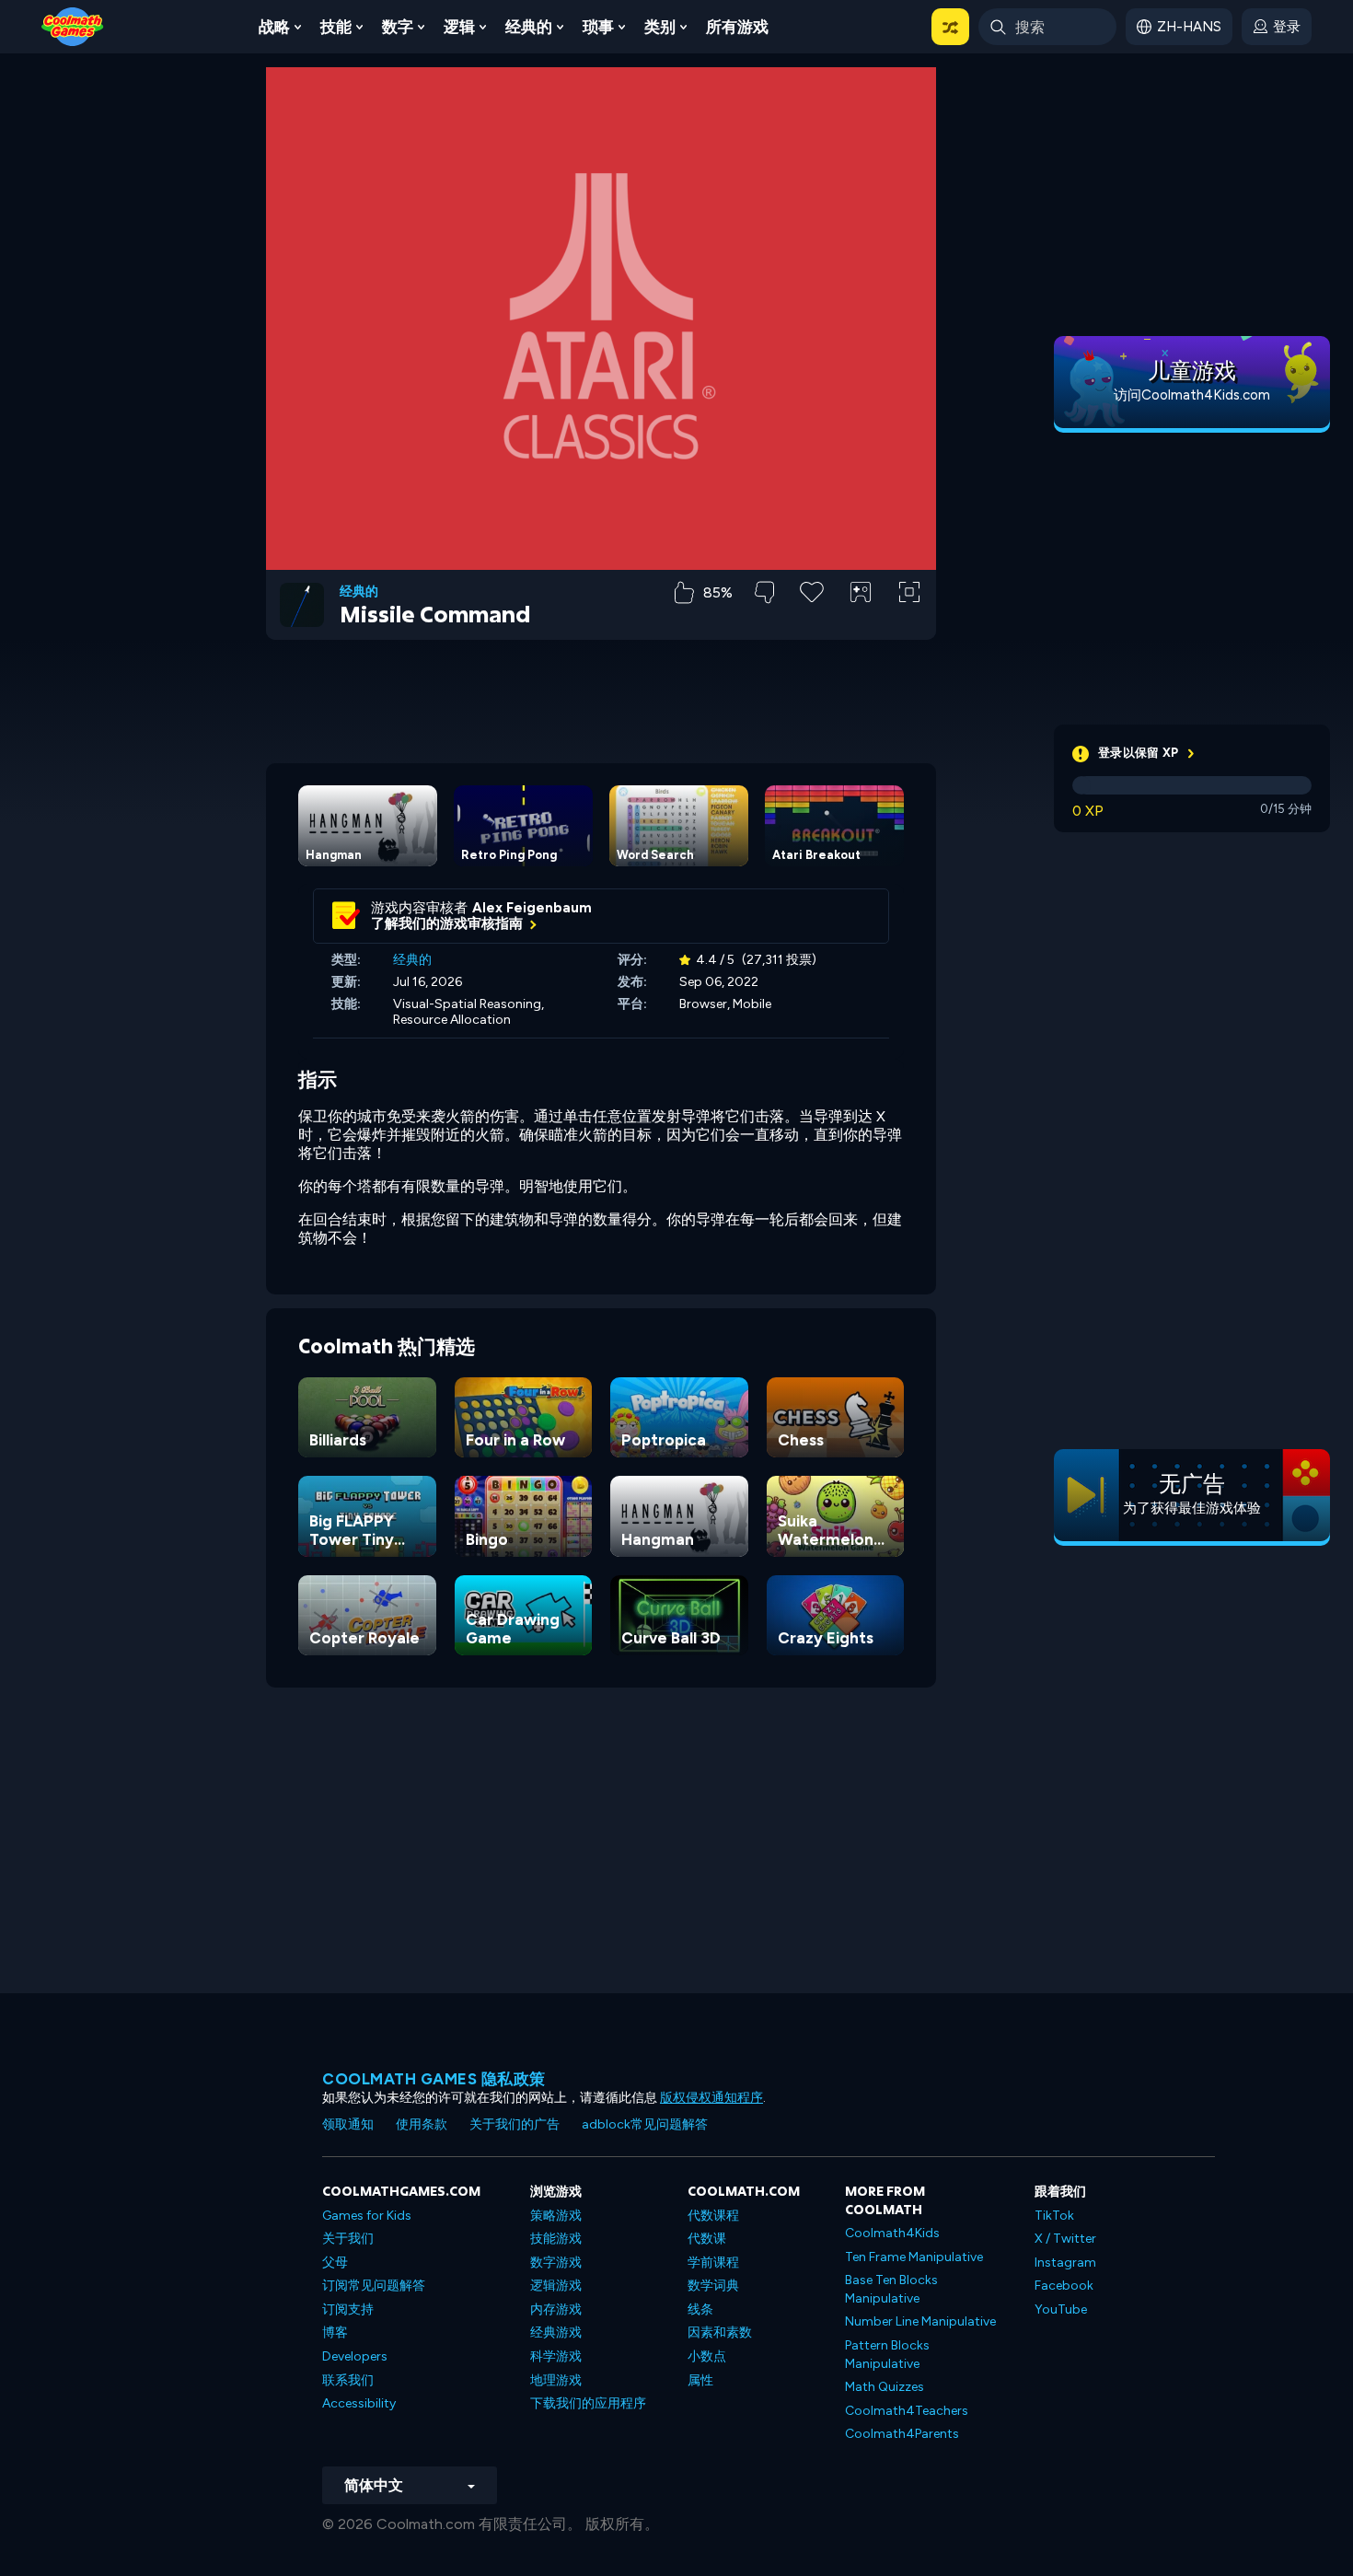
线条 (700, 2309)
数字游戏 (556, 2263)
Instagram (1065, 2263)
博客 (335, 2332)
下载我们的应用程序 (588, 2403)
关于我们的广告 (515, 2124)
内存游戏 (556, 2309)
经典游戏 (556, 2332)
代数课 (707, 2239)
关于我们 (348, 2239)
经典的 (529, 27)
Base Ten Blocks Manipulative (891, 2289)
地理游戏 (556, 2380)
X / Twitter (1065, 2239)
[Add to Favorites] (812, 590)
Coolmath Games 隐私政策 (434, 2079)
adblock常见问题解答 (645, 2124)
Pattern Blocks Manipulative (887, 2355)
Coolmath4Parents (902, 2434)
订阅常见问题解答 (374, 2286)
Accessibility (359, 2403)
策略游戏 (556, 2216)
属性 (700, 2380)
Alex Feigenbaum (532, 908)
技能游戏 (556, 2239)
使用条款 (422, 2124)
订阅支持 (348, 2309)
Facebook (1064, 2286)
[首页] (73, 25)
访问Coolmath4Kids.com (1192, 395)
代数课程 (713, 2216)
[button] (950, 27)
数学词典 (713, 2286)
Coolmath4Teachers (907, 2411)
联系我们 (348, 2380)
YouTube (1061, 2309)
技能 (336, 27)
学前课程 (713, 2263)
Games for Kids (367, 2216)
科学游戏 (556, 2356)
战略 (274, 27)
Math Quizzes (885, 2387)
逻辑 (459, 27)
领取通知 (348, 2124)
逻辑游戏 (556, 2286)
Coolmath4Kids (892, 2233)
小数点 (707, 2356)
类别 (660, 27)
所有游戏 (737, 27)
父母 (335, 2263)
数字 (398, 27)
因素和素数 (720, 2332)
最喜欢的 (812, 621)
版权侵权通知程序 (711, 2098)
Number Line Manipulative (920, 2321)
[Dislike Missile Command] (764, 592)
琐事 (598, 27)
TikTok (1054, 2216)
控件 (861, 623)
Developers (355, 2356)
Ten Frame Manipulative (914, 2257)
